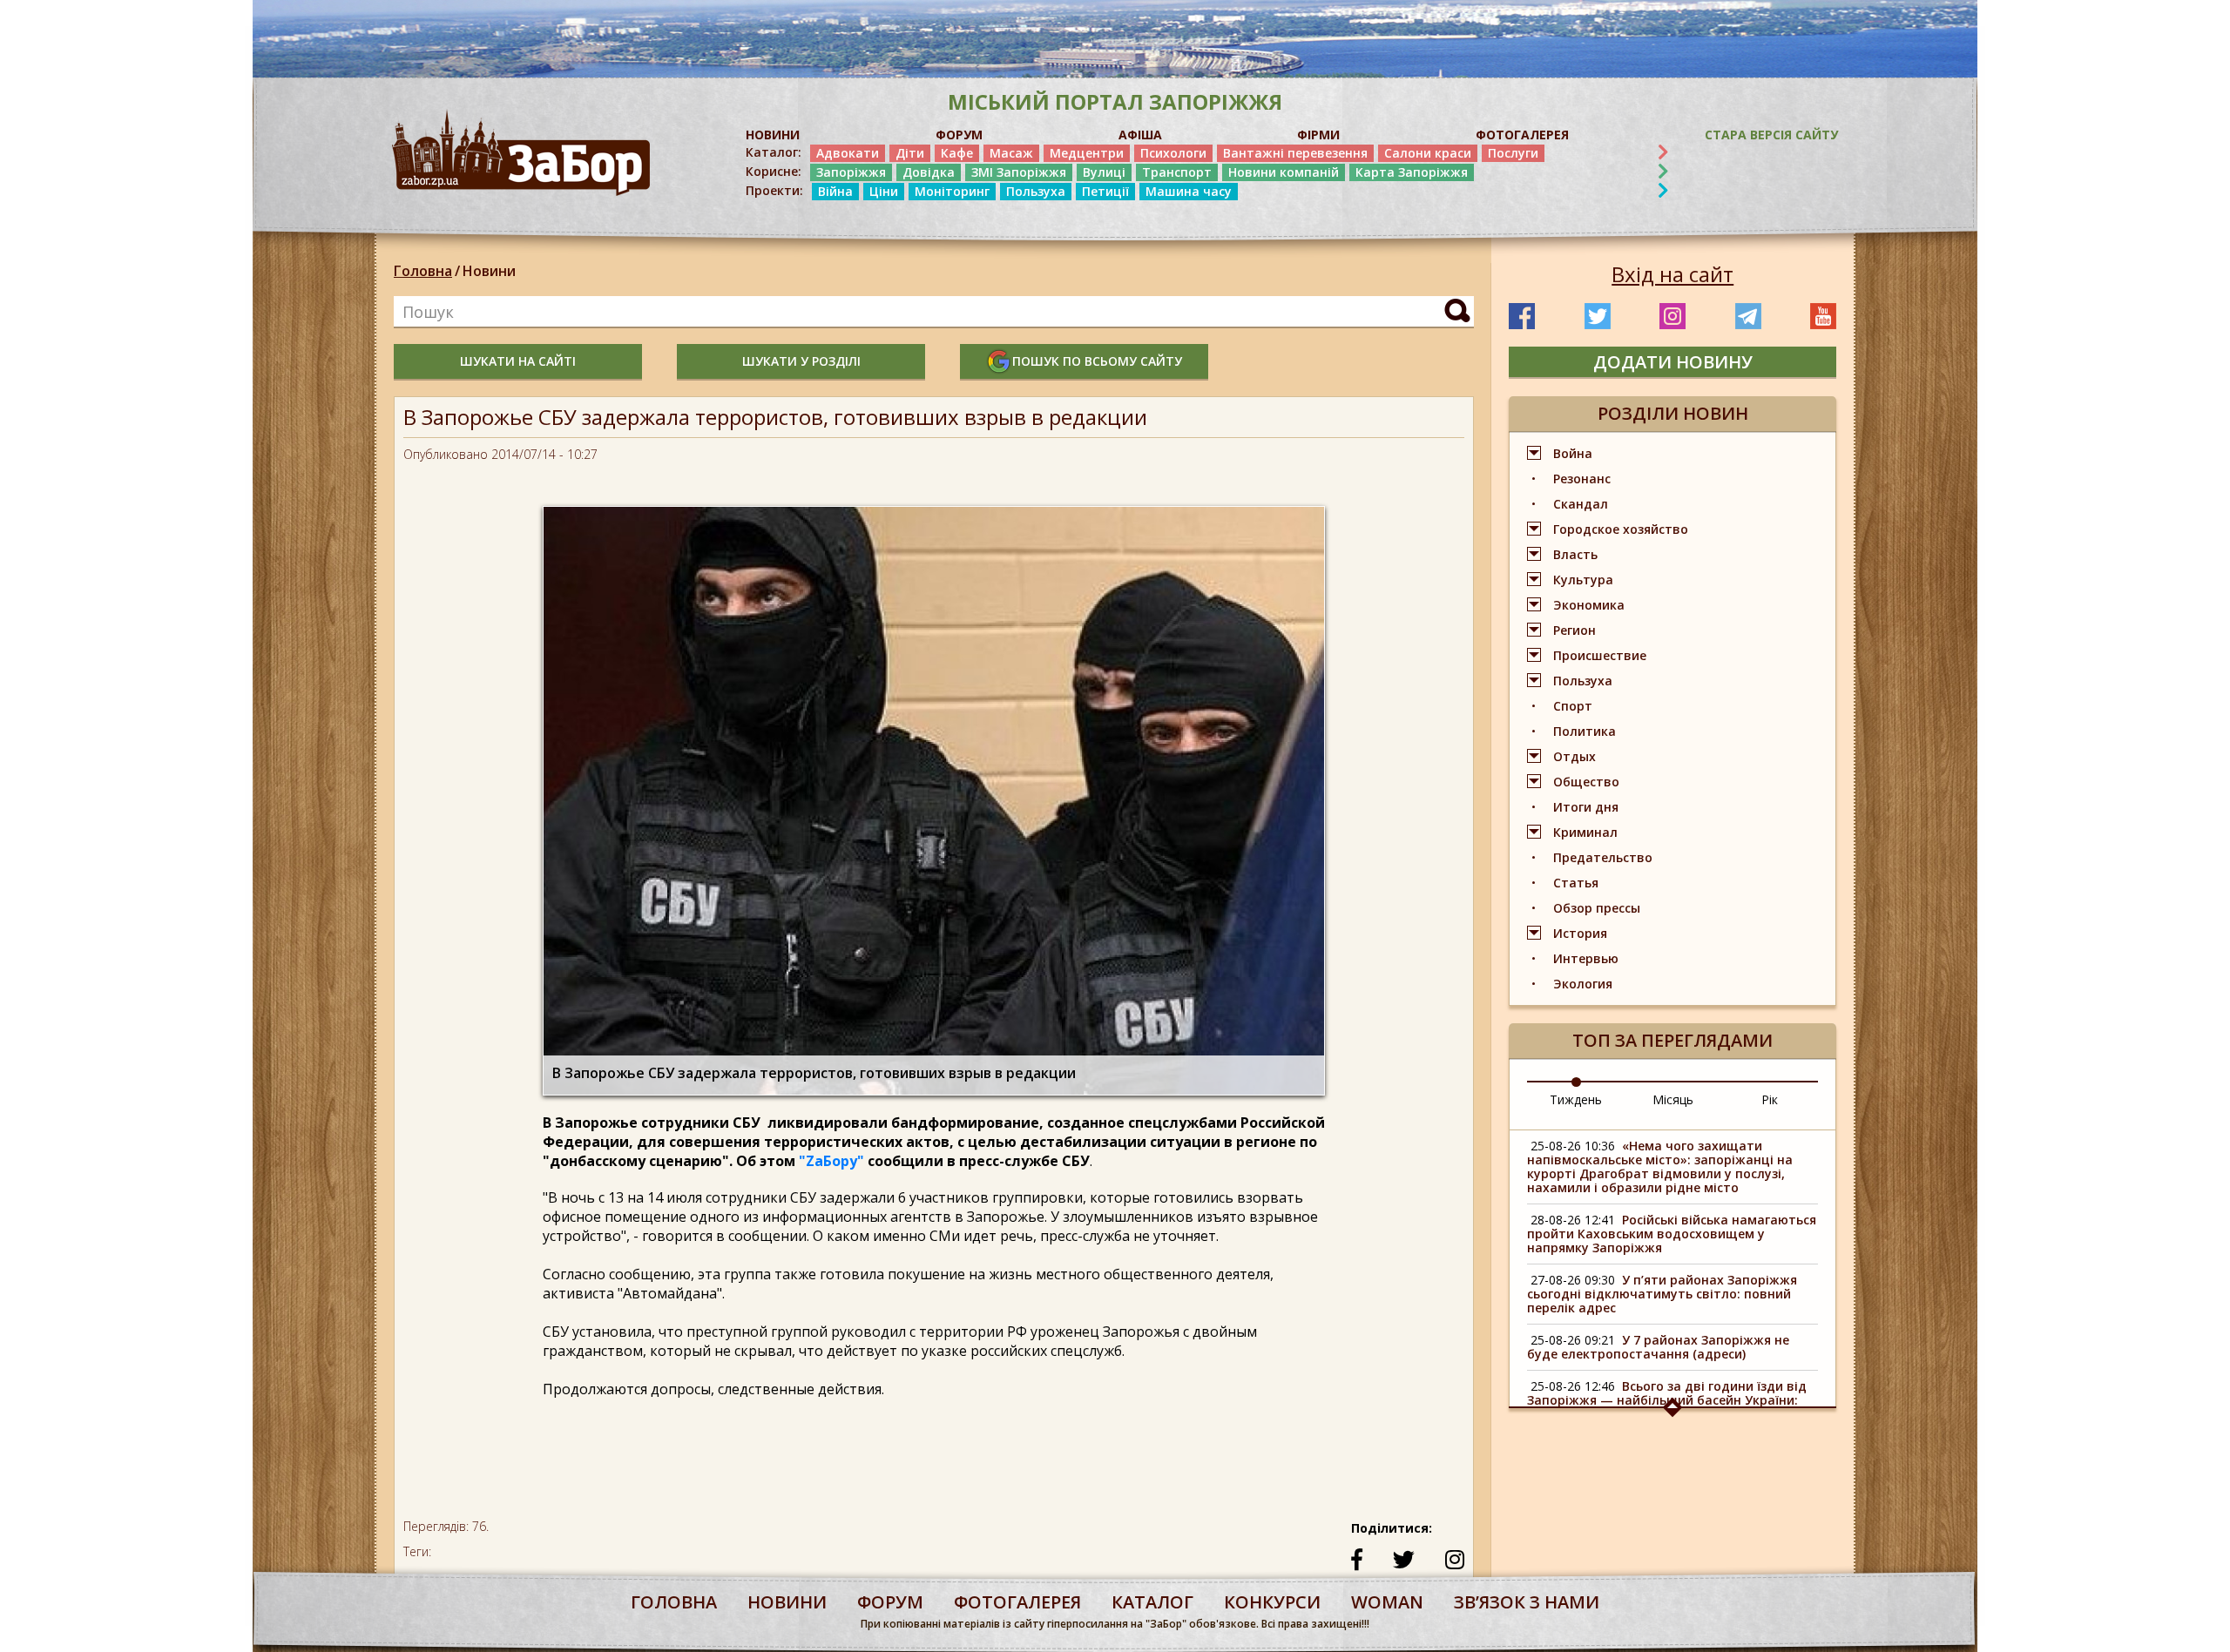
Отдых (1575, 756)
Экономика (1589, 605)
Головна (423, 271)
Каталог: (774, 152)
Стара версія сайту (1771, 135)
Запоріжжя (851, 172)
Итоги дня (1586, 807)
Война (1573, 453)
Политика (1585, 731)
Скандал (1581, 504)
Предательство (1603, 857)
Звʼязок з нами (1527, 1602)
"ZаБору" (831, 1161)
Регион (1575, 630)
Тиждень (1576, 1099)
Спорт (1573, 706)
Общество (1586, 782)
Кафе (957, 153)
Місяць (1673, 1099)
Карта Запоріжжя (1412, 172)
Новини (489, 271)
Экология (1583, 984)
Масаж (1011, 153)
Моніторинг (952, 191)
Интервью (1586, 958)
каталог (1152, 1602)
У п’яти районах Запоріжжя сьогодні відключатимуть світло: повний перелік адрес (1662, 1294)
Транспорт (1177, 172)
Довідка (929, 172)
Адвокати (848, 153)
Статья (1576, 883)
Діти (910, 153)
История (1580, 933)
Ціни (884, 191)
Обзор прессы (1597, 908)
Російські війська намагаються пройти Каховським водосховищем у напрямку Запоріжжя (1672, 1234)
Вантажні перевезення (1295, 153)
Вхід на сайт (1672, 274)
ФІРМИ (1318, 135)
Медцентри (1087, 153)
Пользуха (1036, 191)
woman (1387, 1602)
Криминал (1585, 832)
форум (890, 1602)
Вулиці (1104, 172)
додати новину (1673, 362)
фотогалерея (1017, 1602)
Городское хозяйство (1621, 529)
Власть (1575, 554)
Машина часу (1189, 191)
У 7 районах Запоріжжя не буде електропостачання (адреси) (1658, 1347)
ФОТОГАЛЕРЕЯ (1522, 135)
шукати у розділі (801, 361)
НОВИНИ (773, 135)
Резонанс (1582, 479)
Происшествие (1600, 655)
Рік (1770, 1099)
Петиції (1105, 191)
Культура (1583, 580)
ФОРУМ (959, 135)
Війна (835, 191)
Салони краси (1428, 153)
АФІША (1140, 135)
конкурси (1272, 1602)
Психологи (1173, 153)
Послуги (1513, 153)
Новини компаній (1284, 172)
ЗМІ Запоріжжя (1019, 172)
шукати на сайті (518, 361)
